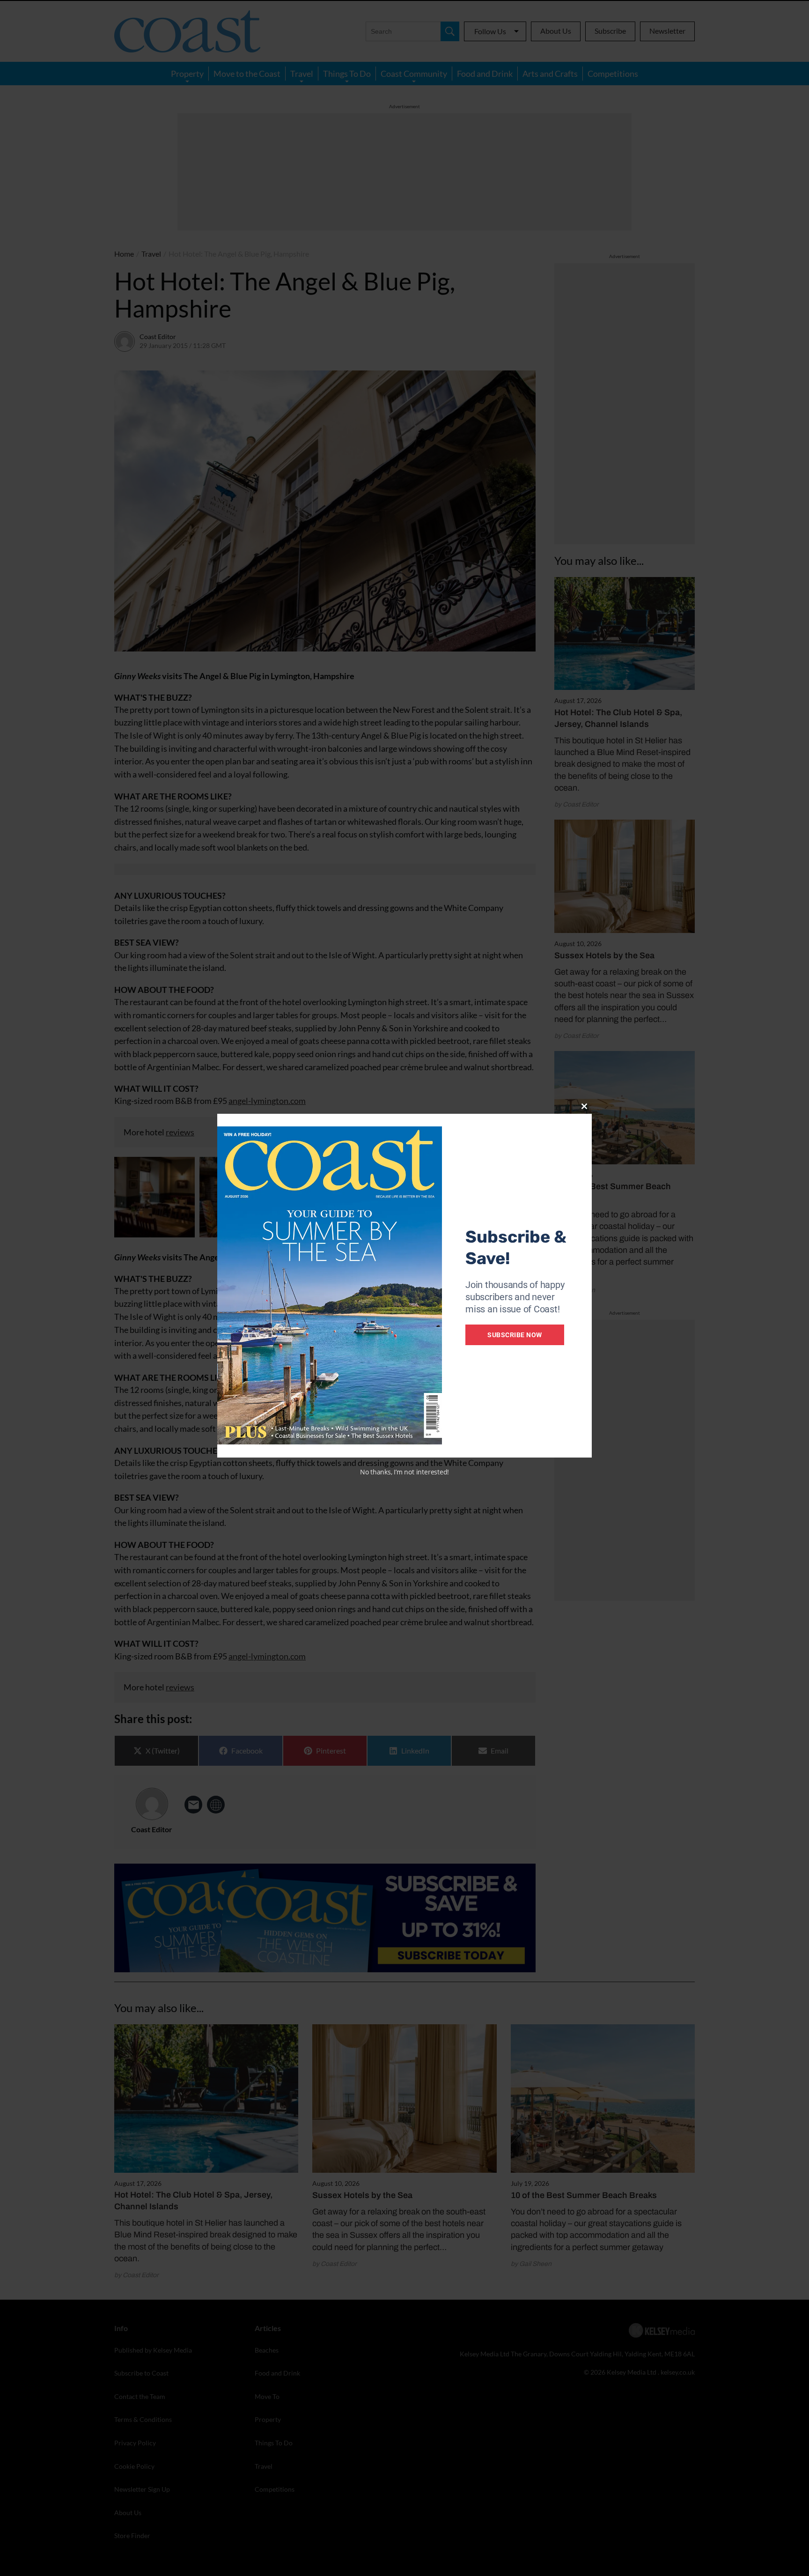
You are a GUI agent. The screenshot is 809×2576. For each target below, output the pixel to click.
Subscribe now (515, 1335)
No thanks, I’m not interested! (404, 1472)
